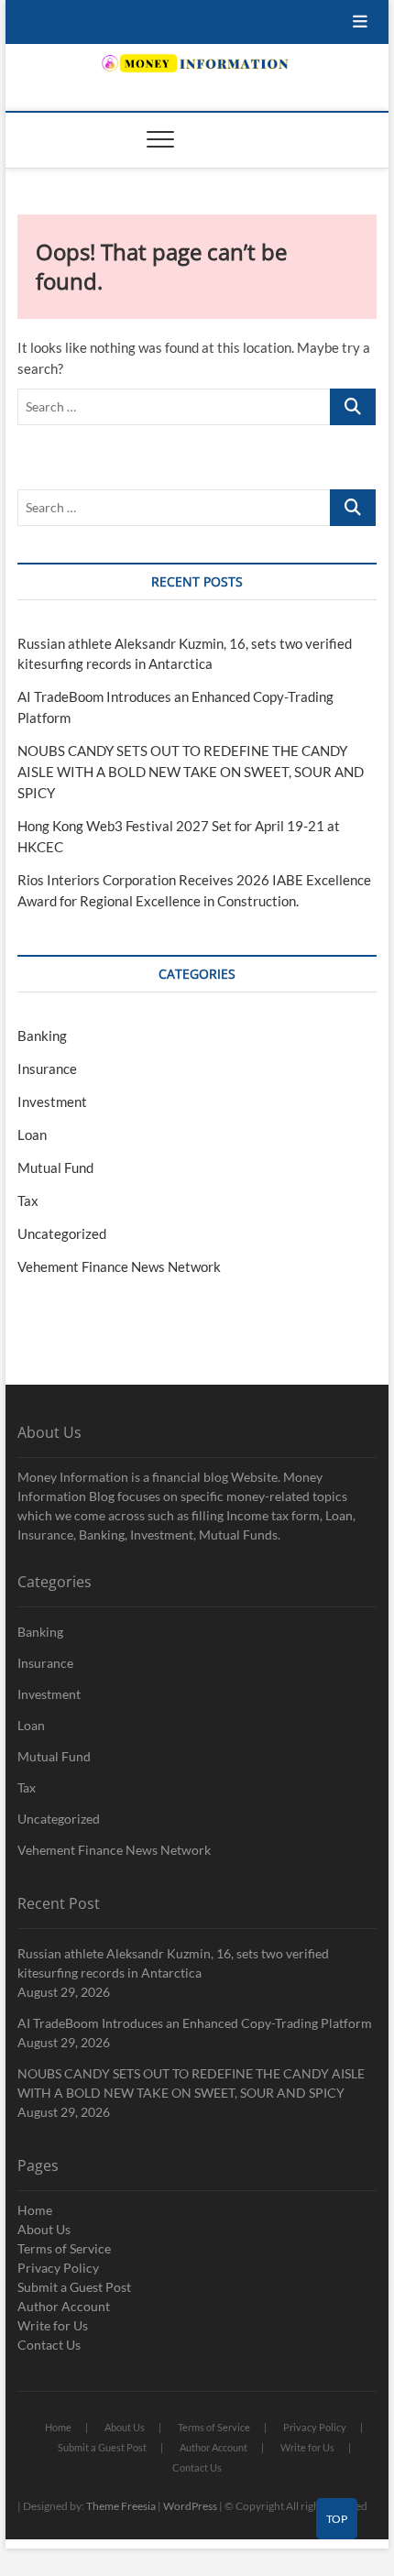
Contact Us (49, 2345)
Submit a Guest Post (74, 2287)
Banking (42, 1036)
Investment (52, 1102)
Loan (32, 1135)
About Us (44, 2229)
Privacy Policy (58, 2268)
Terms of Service (64, 2248)
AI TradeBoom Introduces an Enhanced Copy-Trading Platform (195, 2023)
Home (35, 2210)
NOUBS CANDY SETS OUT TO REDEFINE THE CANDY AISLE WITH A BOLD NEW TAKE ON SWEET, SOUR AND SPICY (191, 772)
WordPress (190, 2506)
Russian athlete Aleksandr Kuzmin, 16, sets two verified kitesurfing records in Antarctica (173, 1963)
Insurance (47, 1069)
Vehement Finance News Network (119, 1266)
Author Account (64, 2306)
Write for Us (53, 2325)
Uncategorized (62, 1233)
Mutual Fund (55, 1167)
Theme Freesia (121, 2506)
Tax (28, 1200)
